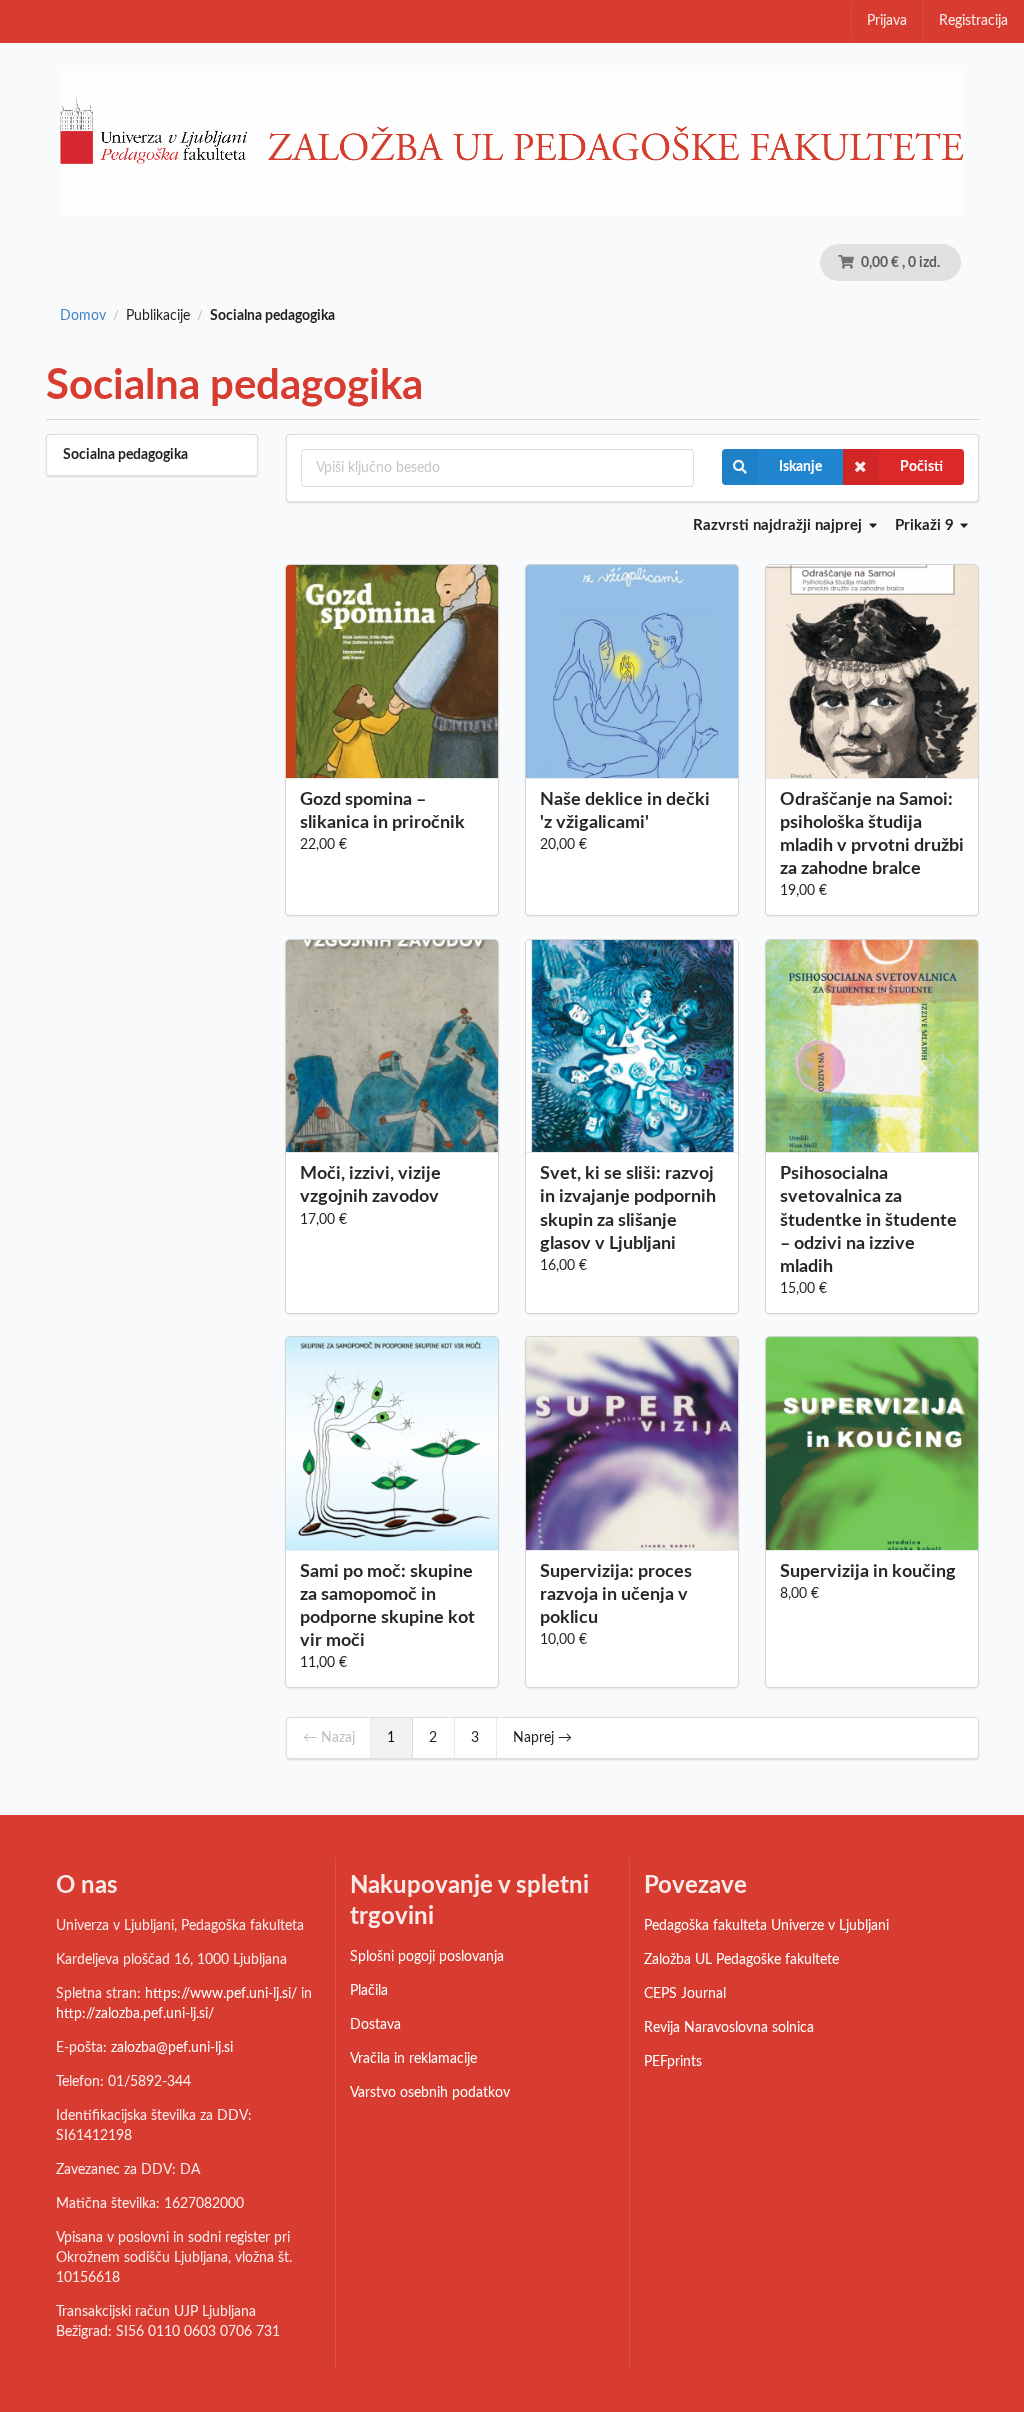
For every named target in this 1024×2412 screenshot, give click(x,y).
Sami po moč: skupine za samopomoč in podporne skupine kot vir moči (387, 1606)
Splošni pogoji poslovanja (427, 1957)
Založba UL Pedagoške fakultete (741, 1960)
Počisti (921, 467)
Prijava (887, 21)
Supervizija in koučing (868, 1572)
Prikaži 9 (926, 525)
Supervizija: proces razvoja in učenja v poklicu (616, 1595)
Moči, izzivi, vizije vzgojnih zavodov (370, 1185)
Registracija (973, 21)
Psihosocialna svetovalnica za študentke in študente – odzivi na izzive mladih (868, 1220)
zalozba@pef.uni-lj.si (172, 2048)
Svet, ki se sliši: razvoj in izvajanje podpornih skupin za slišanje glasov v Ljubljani (628, 1208)
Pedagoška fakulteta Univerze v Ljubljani (766, 1926)
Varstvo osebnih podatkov (430, 2093)
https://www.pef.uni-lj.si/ (221, 1994)
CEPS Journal (685, 1994)
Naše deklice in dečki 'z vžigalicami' (625, 811)
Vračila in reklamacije (413, 2059)
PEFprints (673, 2062)
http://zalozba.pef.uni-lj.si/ (135, 2014)
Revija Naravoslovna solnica (729, 2028)
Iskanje (800, 467)
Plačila (369, 1991)
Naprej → (542, 1738)
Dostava (375, 2025)
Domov (83, 316)
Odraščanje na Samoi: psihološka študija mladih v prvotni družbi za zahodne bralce (872, 834)
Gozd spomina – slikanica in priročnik (382, 811)
